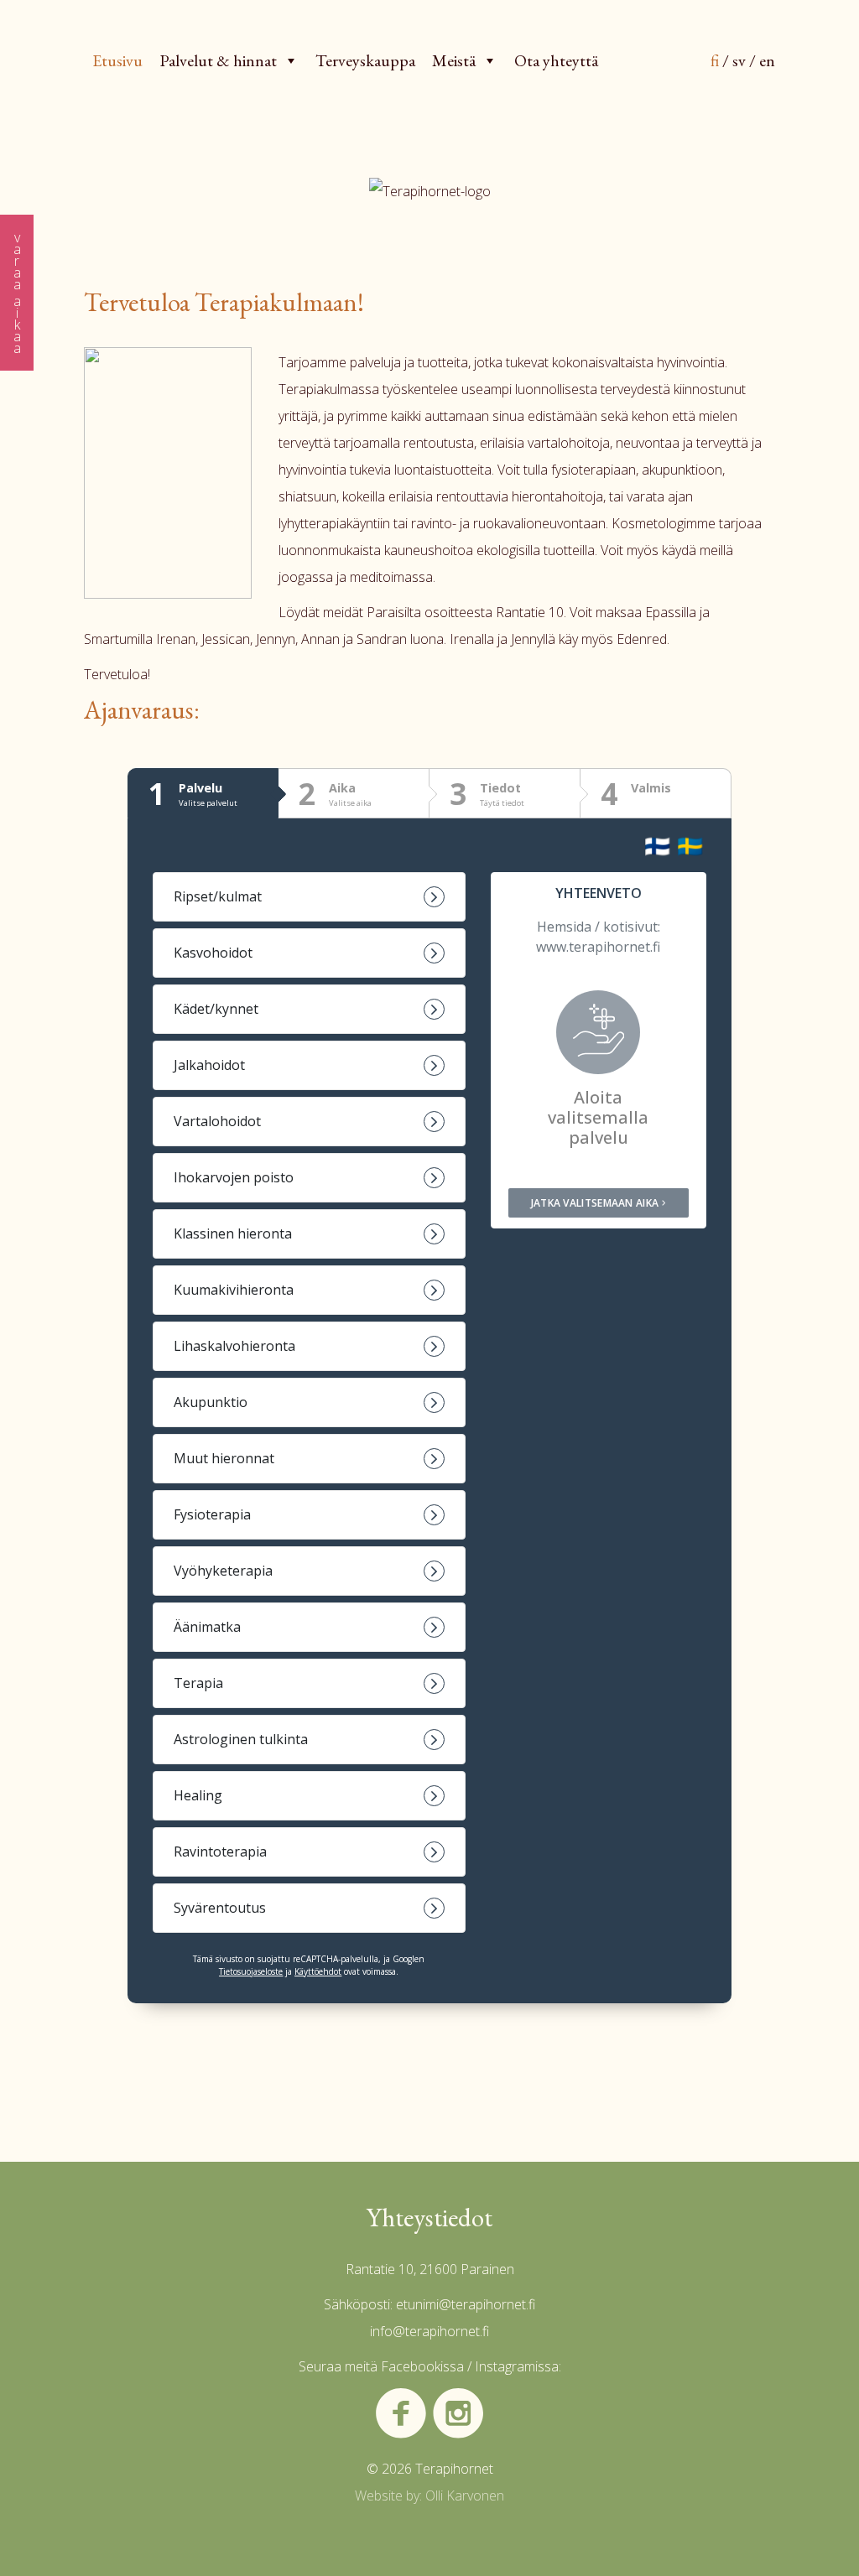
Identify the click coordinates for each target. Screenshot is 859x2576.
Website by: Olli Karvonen (429, 2495)
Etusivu (117, 60)
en (767, 60)
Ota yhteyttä (556, 60)
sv (739, 60)
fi (715, 60)
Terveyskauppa (365, 60)
